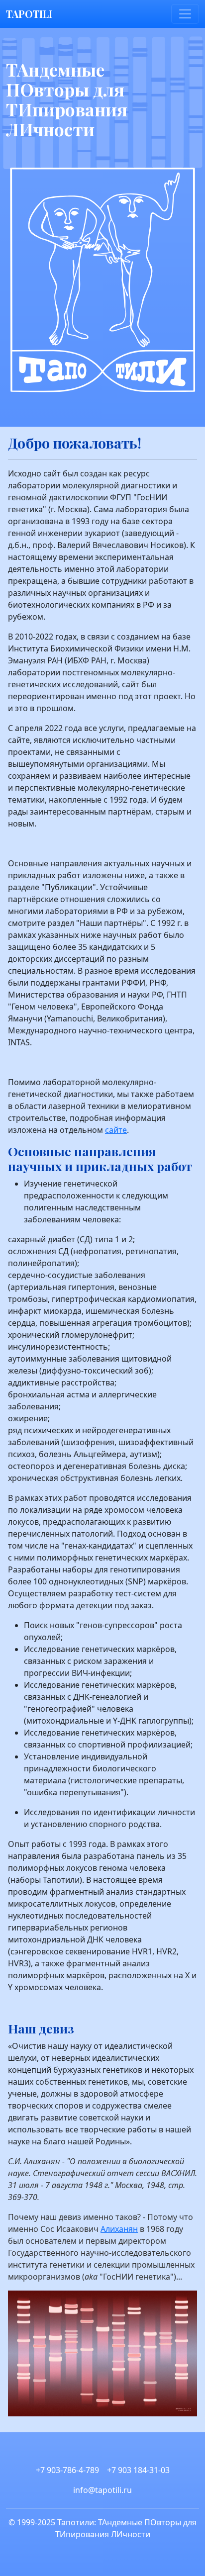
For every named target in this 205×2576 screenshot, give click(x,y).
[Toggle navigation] (185, 14)
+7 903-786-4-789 (67, 2470)
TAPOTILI (29, 14)
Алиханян (119, 2229)
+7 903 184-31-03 (138, 2470)
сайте (116, 1130)
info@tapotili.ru (102, 2490)
